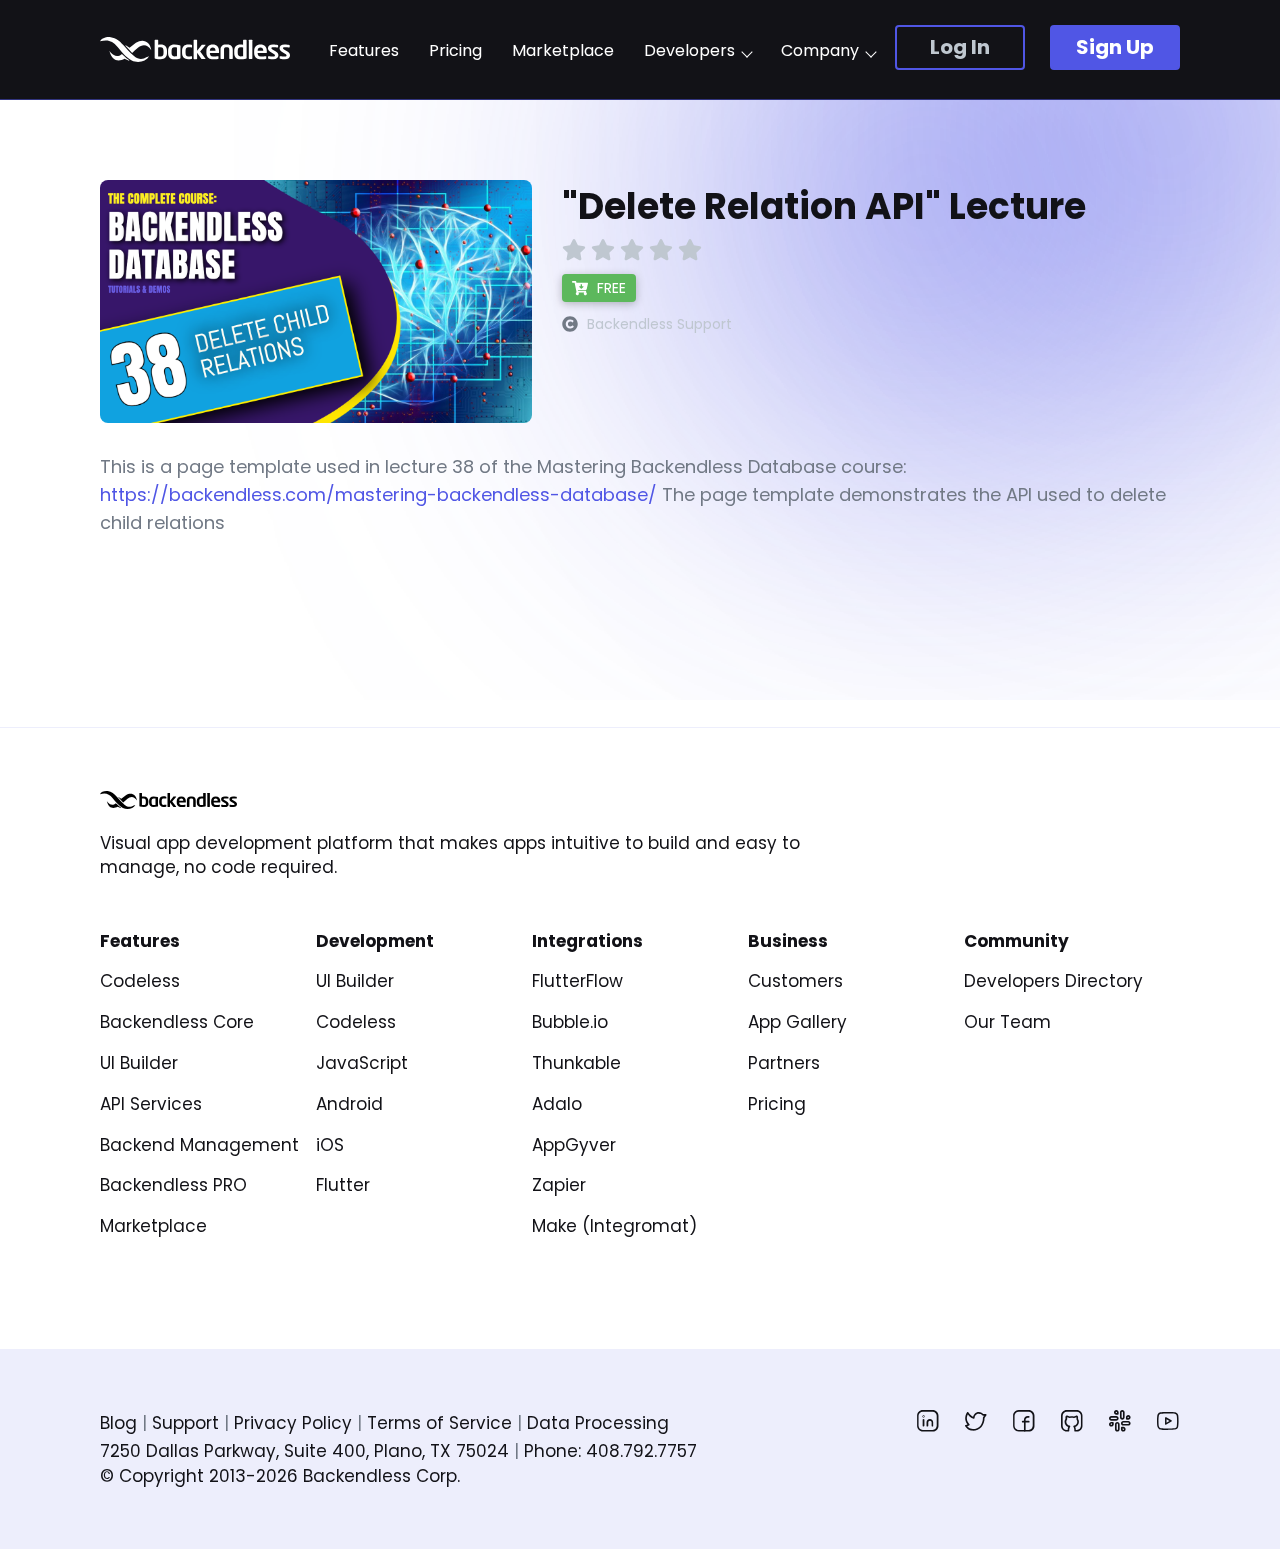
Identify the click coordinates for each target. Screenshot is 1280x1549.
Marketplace (563, 51)
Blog (118, 1423)
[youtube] (1168, 1421)
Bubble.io (570, 1022)
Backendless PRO (173, 1185)
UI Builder (139, 1063)
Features (364, 51)
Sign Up (1115, 47)
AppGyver (574, 1145)
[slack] (1120, 1421)
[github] (1072, 1421)
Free (609, 288)
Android (349, 1104)
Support (185, 1423)
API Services (151, 1104)
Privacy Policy (293, 1423)
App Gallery (797, 1022)
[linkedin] (928, 1421)
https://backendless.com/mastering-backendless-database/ (378, 494)
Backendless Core (177, 1022)
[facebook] (1024, 1421)
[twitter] (976, 1421)
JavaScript (362, 1063)
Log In (960, 47)
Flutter (343, 1185)
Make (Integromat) (614, 1226)
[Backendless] (168, 800)
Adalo (557, 1104)
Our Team (1007, 1022)
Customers (795, 981)
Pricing (455, 51)
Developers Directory (1053, 981)
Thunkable (576, 1063)
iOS (330, 1145)
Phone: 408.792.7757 (610, 1451)
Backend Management (199, 1145)
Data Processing (598, 1423)
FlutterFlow (577, 981)
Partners (784, 1063)
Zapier (559, 1185)
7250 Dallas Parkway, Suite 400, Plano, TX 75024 (304, 1451)
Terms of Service (439, 1423)
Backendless (197, 49)
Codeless (140, 981)
